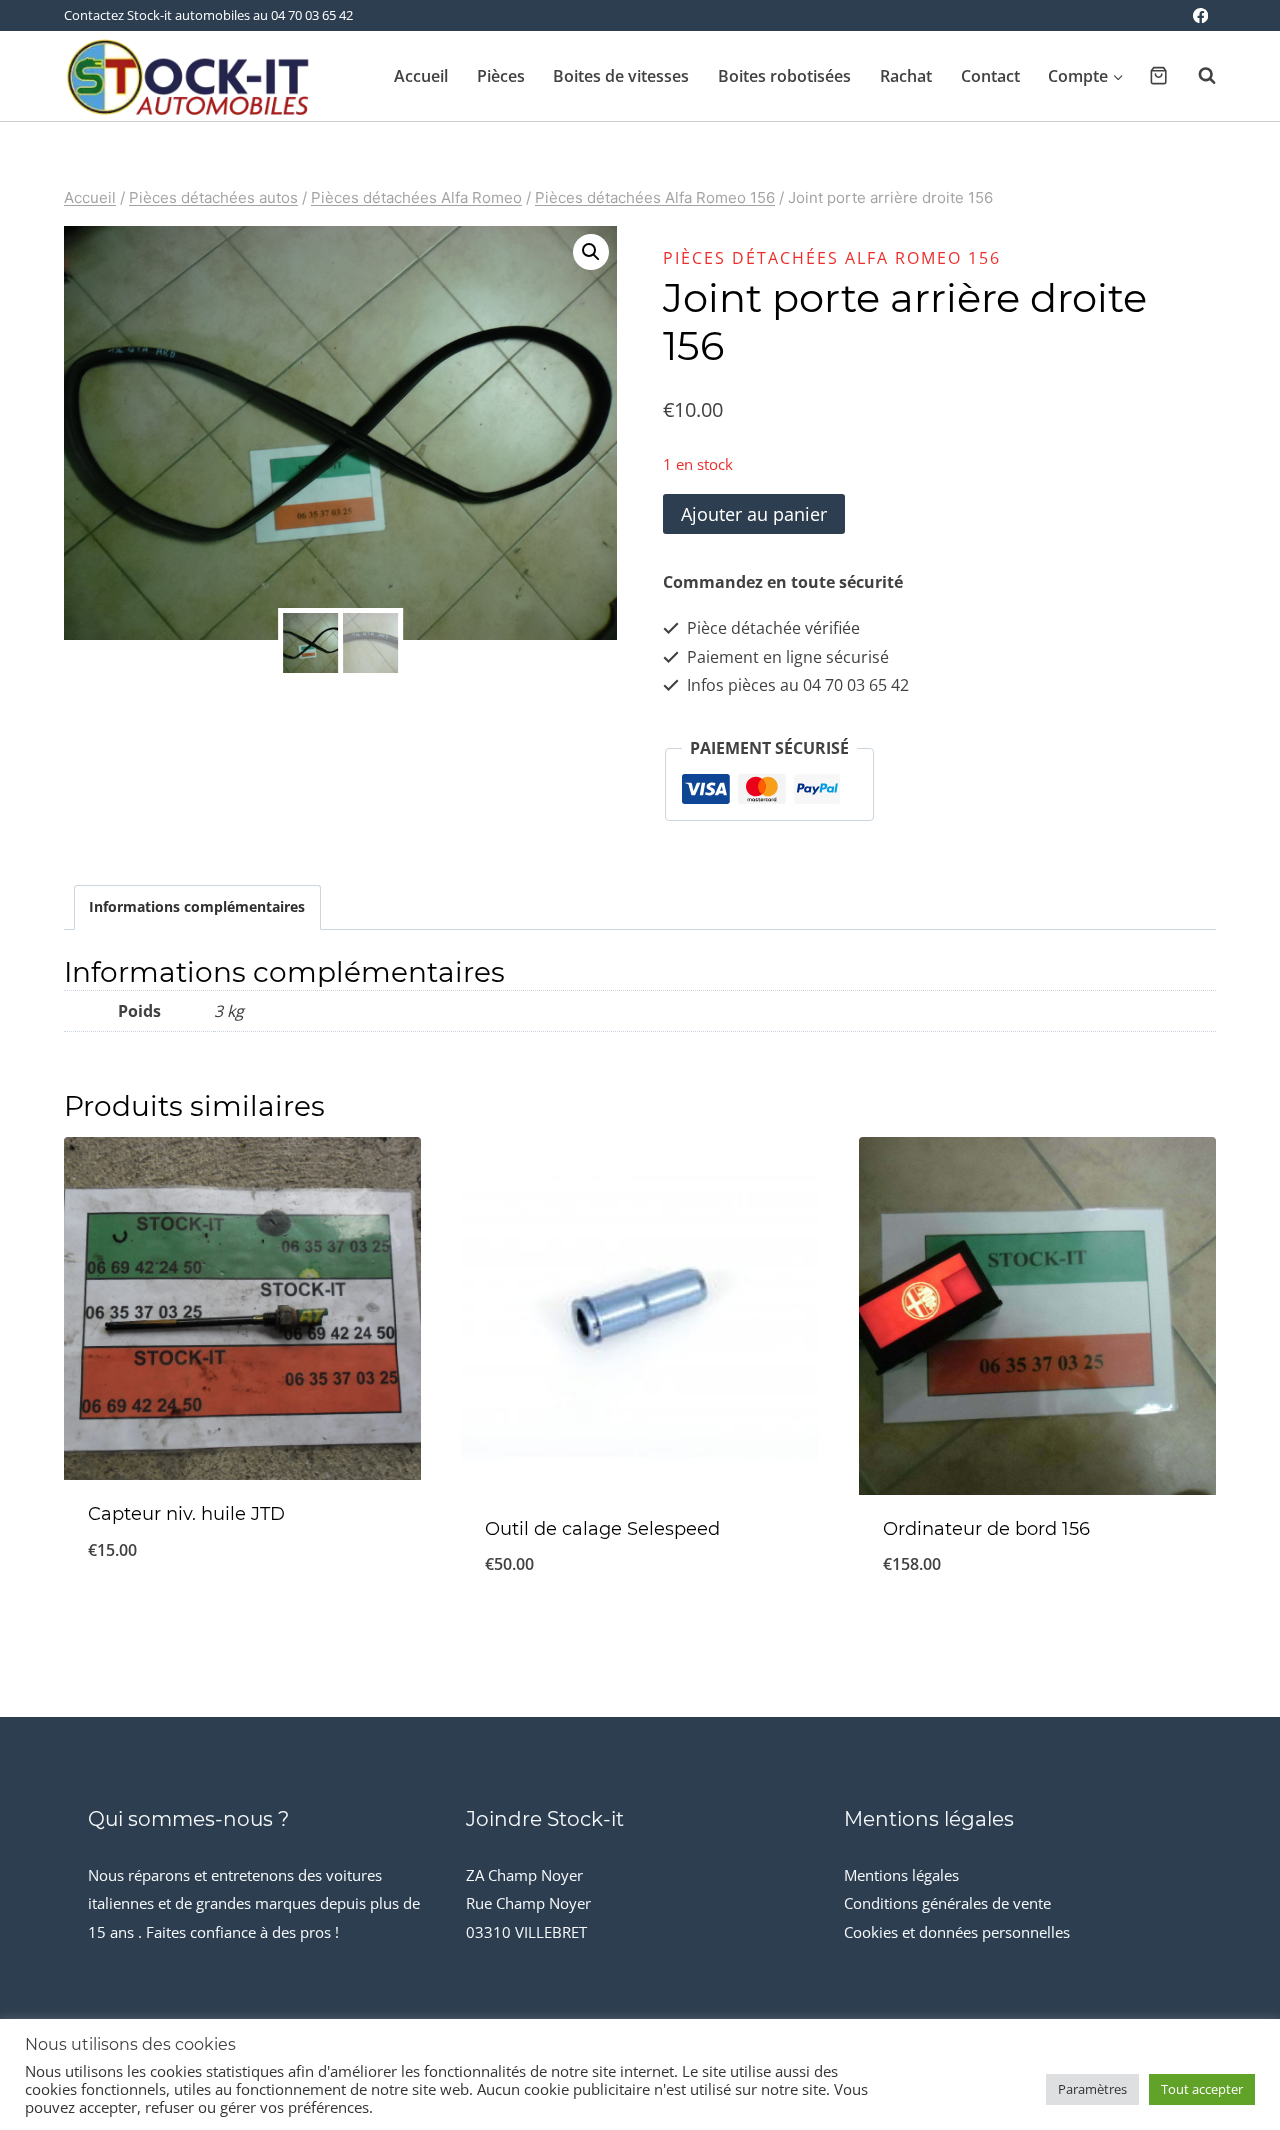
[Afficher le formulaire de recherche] (1197, 76)
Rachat (906, 76)
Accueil (421, 76)
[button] (591, 252)
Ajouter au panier (754, 514)
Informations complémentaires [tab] (197, 906)
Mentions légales (901, 1875)
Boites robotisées (784, 76)
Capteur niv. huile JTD (186, 1514)
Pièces (501, 76)
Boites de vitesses (621, 76)
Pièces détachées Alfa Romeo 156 (832, 258)
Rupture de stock (243, 1616)
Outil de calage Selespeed (602, 1529)
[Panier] (1158, 75)
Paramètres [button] (1092, 2089)
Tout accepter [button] (1202, 2089)
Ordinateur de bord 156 (986, 1529)
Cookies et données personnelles (957, 1932)
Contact (990, 76)
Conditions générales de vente (947, 1903)
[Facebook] (1200, 15)
